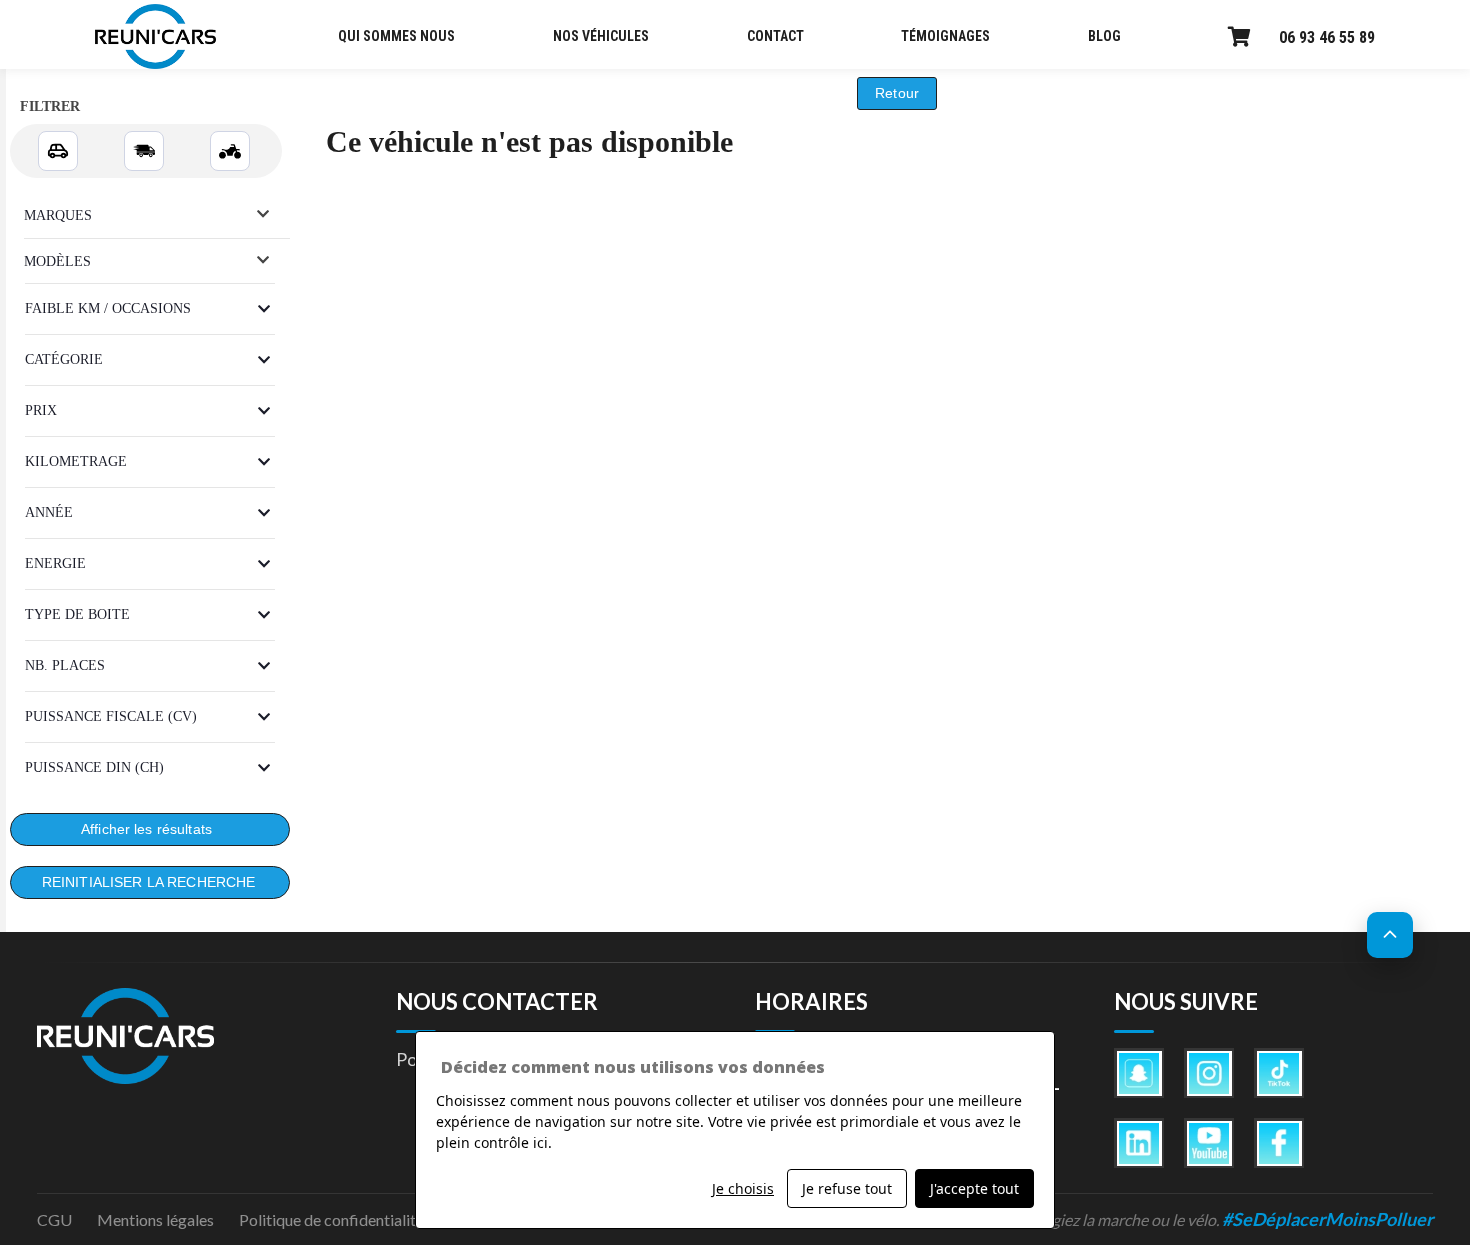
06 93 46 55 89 (1327, 37)
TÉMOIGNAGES (945, 36)
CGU (54, 1219)
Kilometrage (76, 461)
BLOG (1104, 36)
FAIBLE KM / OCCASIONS (108, 308)
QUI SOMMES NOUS (396, 36)
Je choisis (743, 1188)
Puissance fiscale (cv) (111, 716)
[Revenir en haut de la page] (1390, 935)
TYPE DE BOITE (77, 614)
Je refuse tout (847, 1188)
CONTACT (775, 36)
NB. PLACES (65, 665)
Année (49, 512)
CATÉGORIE (64, 359)
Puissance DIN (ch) (94, 767)
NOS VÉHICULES (601, 36)
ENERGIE (55, 563)
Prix (41, 410)
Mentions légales (155, 1219)
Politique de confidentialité (331, 1219)
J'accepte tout (974, 1188)
